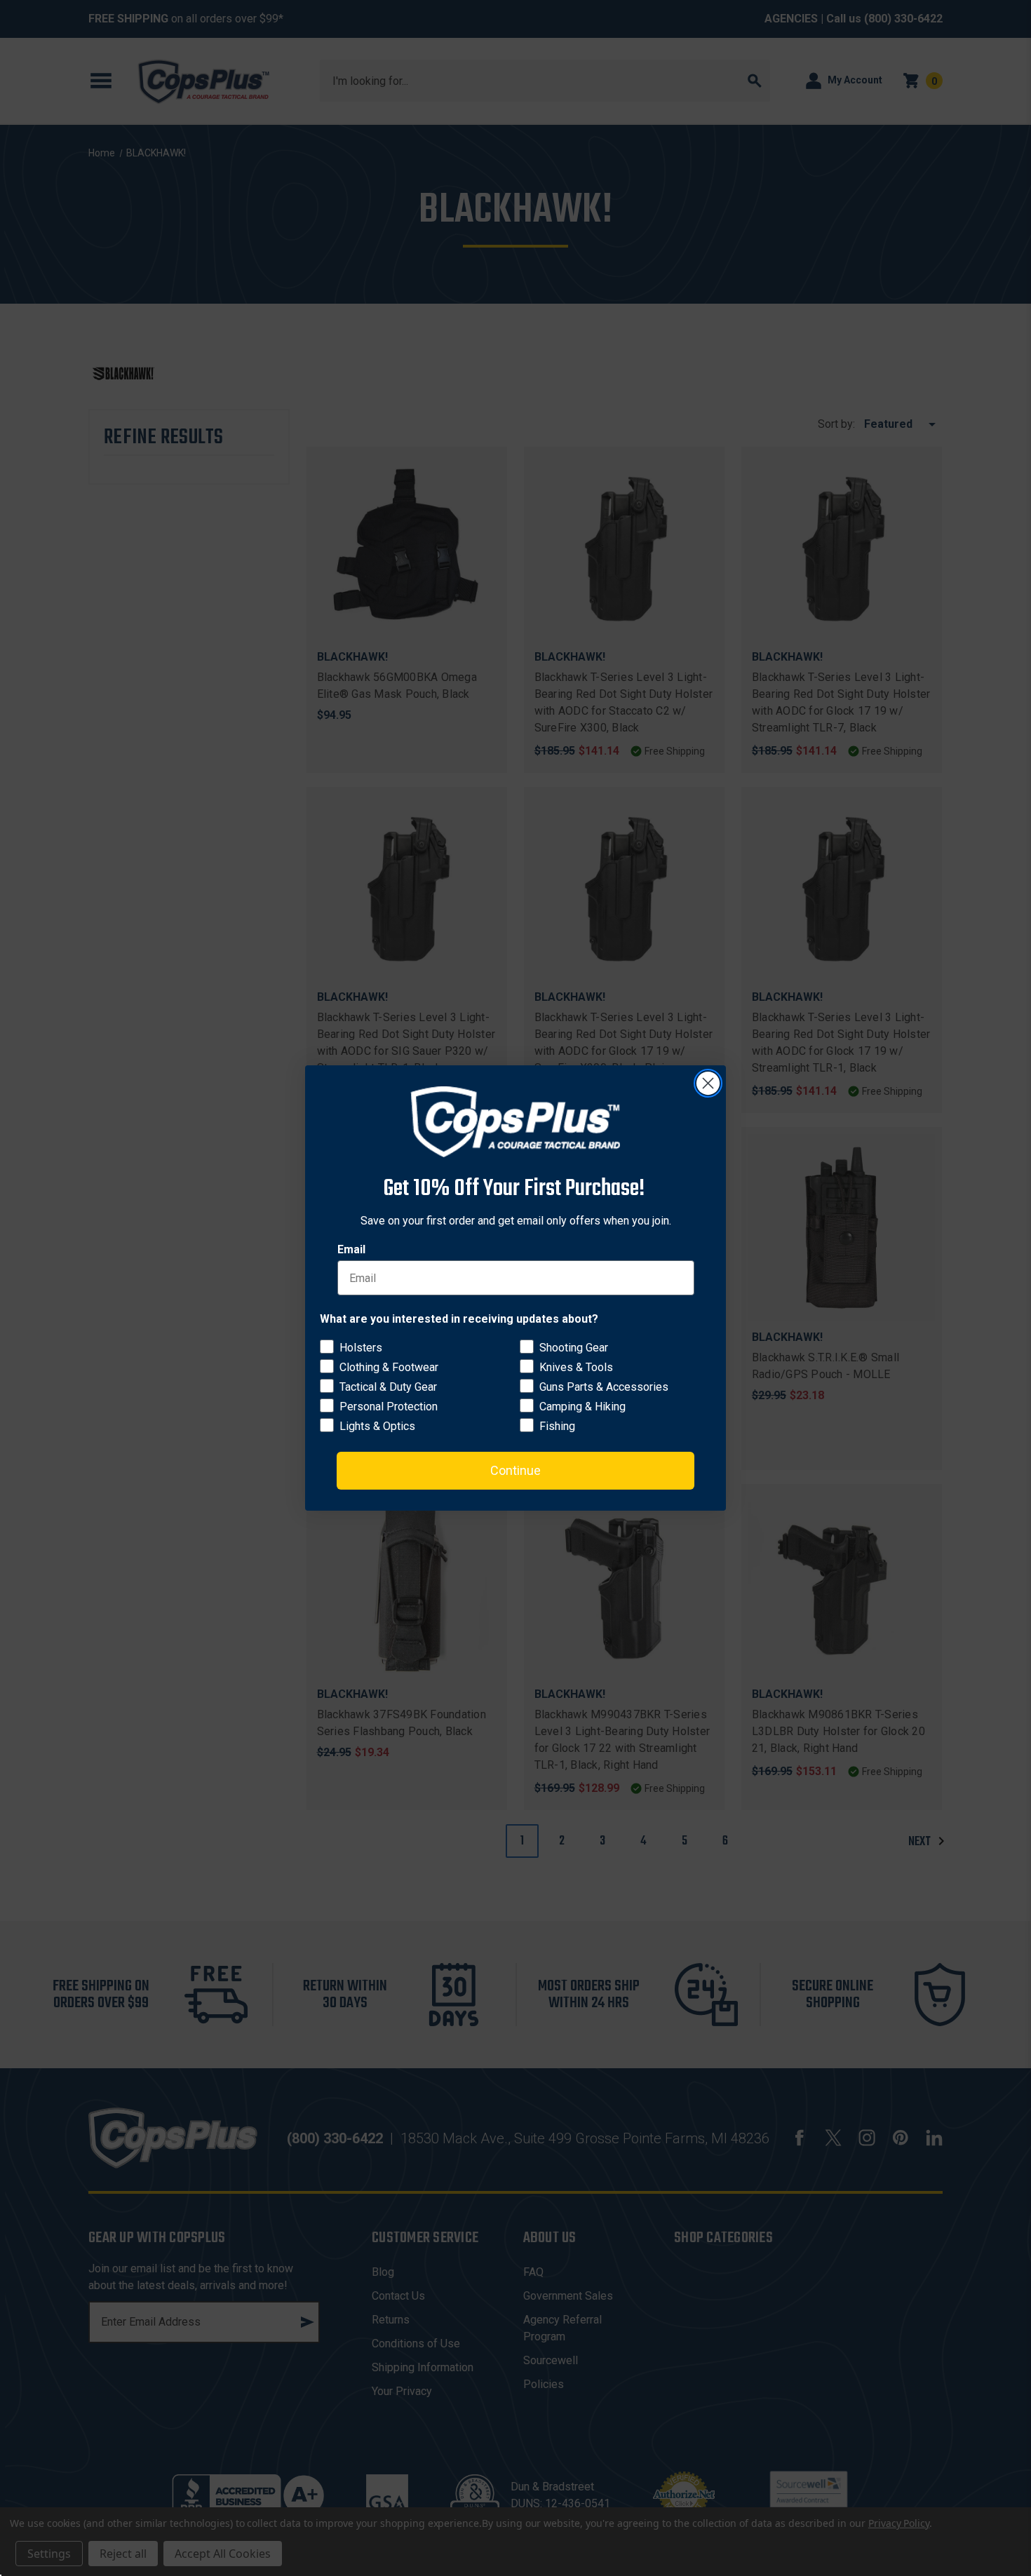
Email (351, 1249)
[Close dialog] (708, 1083)
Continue (515, 1470)
